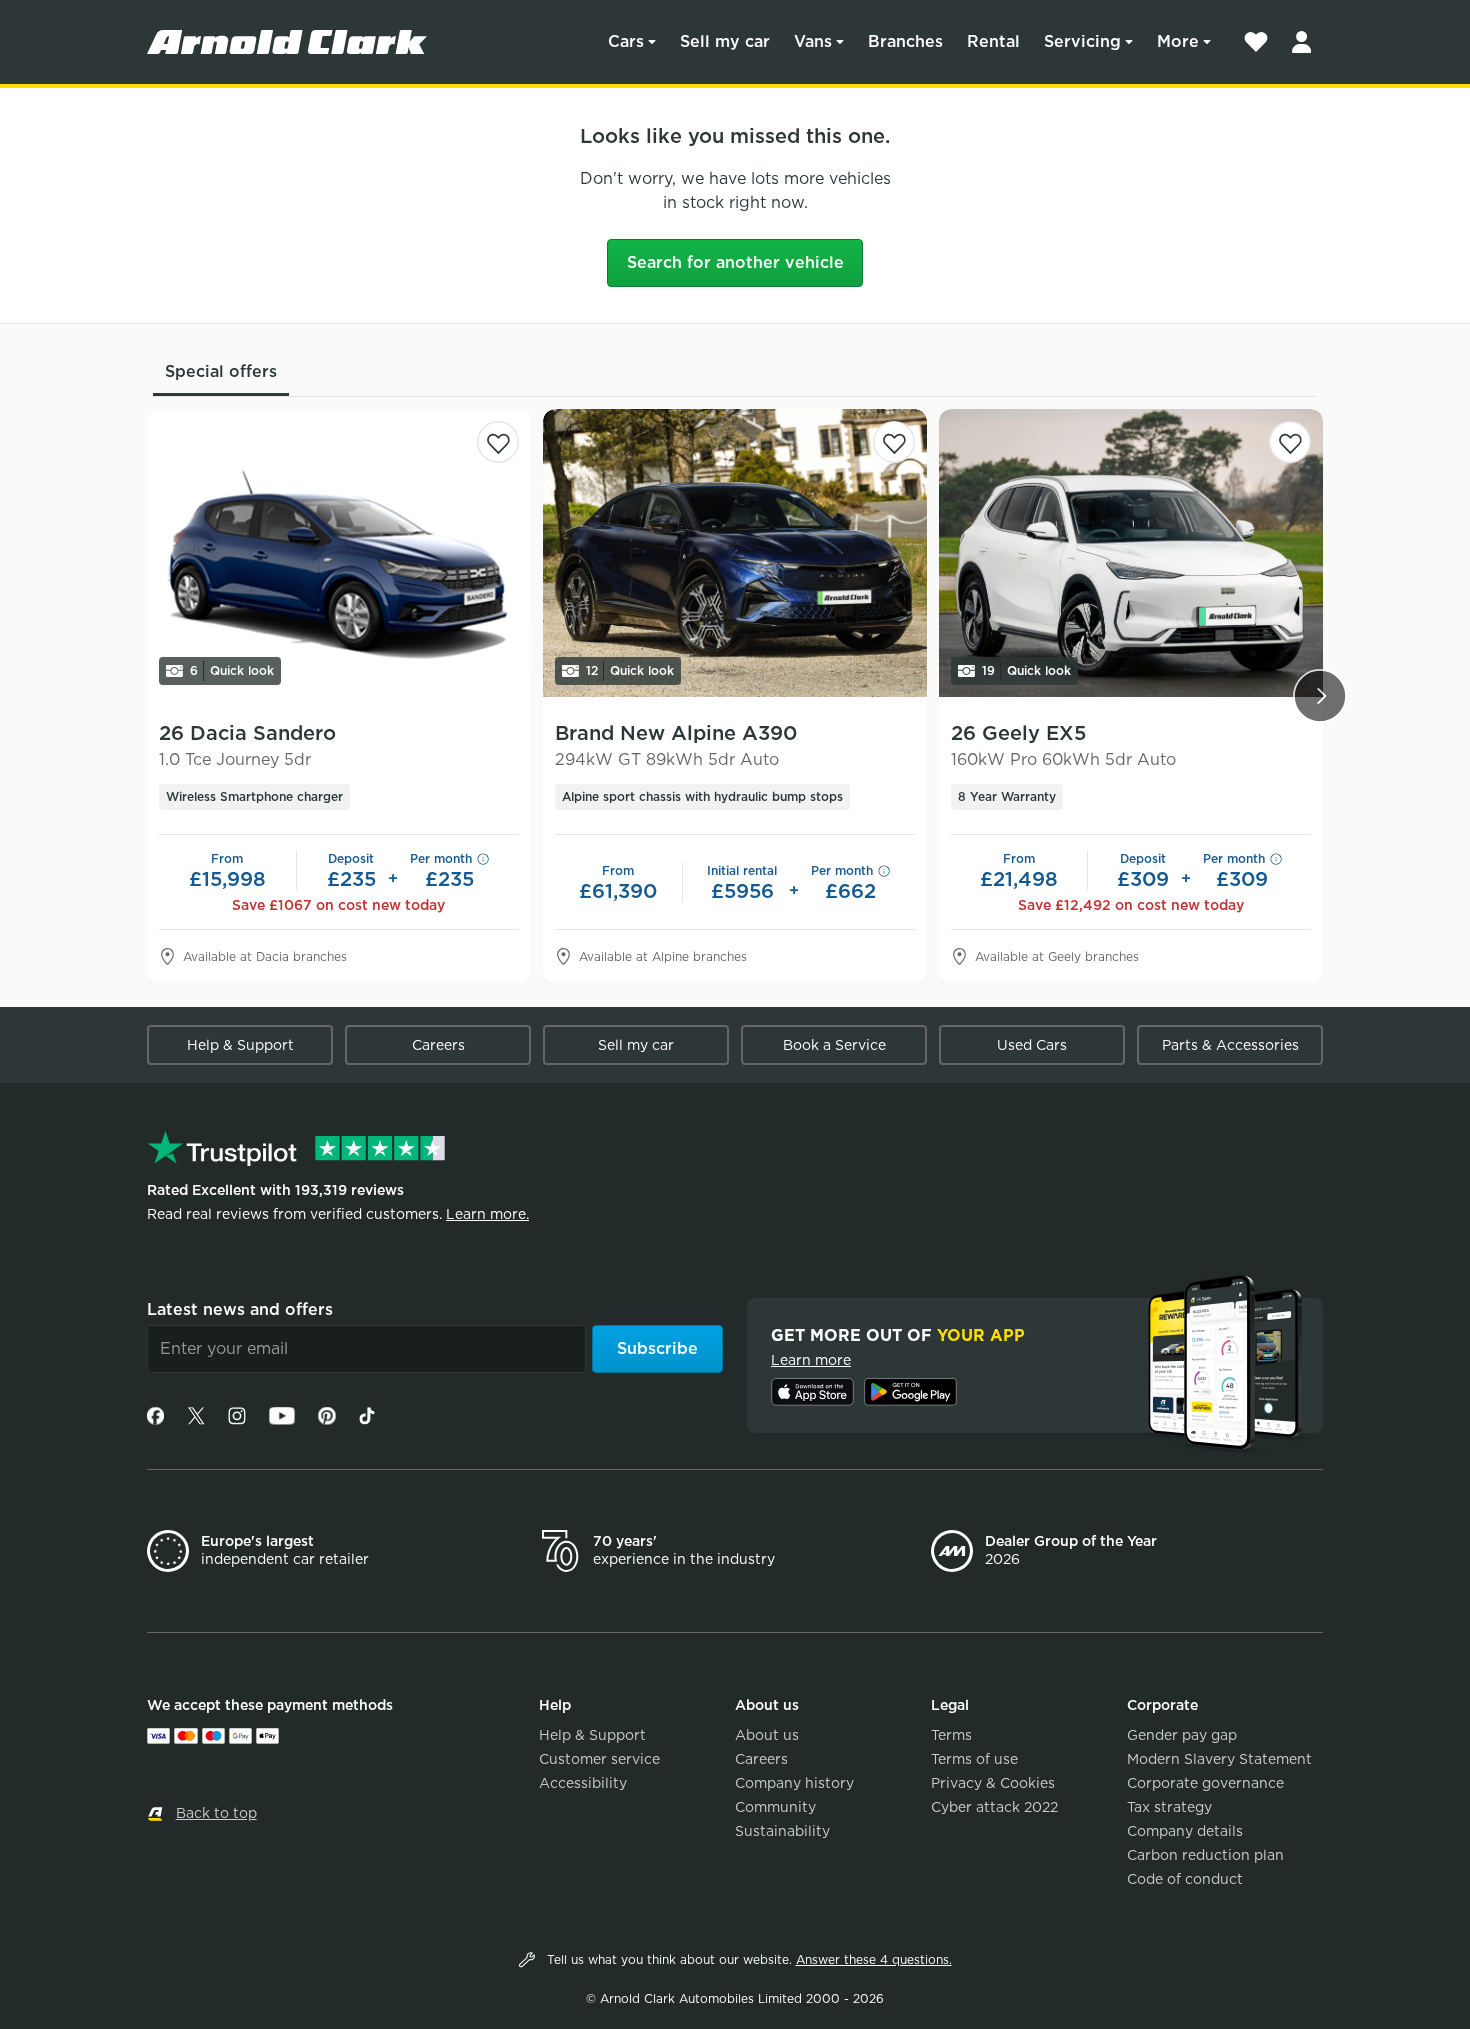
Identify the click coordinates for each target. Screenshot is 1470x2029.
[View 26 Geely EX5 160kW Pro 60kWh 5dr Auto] (1131, 553)
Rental (993, 41)
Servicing (1082, 41)
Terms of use (974, 1759)
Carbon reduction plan (1205, 1855)
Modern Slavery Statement (1219, 1759)
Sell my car (725, 41)
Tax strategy (1169, 1807)
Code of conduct (1185, 1879)
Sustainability (782, 1831)
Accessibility (583, 1783)
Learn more (811, 1360)
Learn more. (487, 1214)
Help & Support (240, 1045)
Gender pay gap (1182, 1735)
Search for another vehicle (735, 262)
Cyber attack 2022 (994, 1807)
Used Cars (1032, 1045)
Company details (1185, 1831)
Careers (438, 1045)
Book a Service (834, 1045)
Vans (813, 41)
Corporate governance (1205, 1783)
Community (775, 1807)
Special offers (221, 371)
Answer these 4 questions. (874, 1959)
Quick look (232, 670)
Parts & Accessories (1230, 1045)
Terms (951, 1735)
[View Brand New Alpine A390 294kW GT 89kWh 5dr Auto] (735, 553)
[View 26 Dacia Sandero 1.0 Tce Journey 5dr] (339, 553)
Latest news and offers (240, 1309)
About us (767, 1735)
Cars (626, 41)
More (1178, 41)
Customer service (599, 1759)
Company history (794, 1783)
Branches (905, 41)
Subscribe (657, 1348)
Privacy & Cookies (993, 1783)
